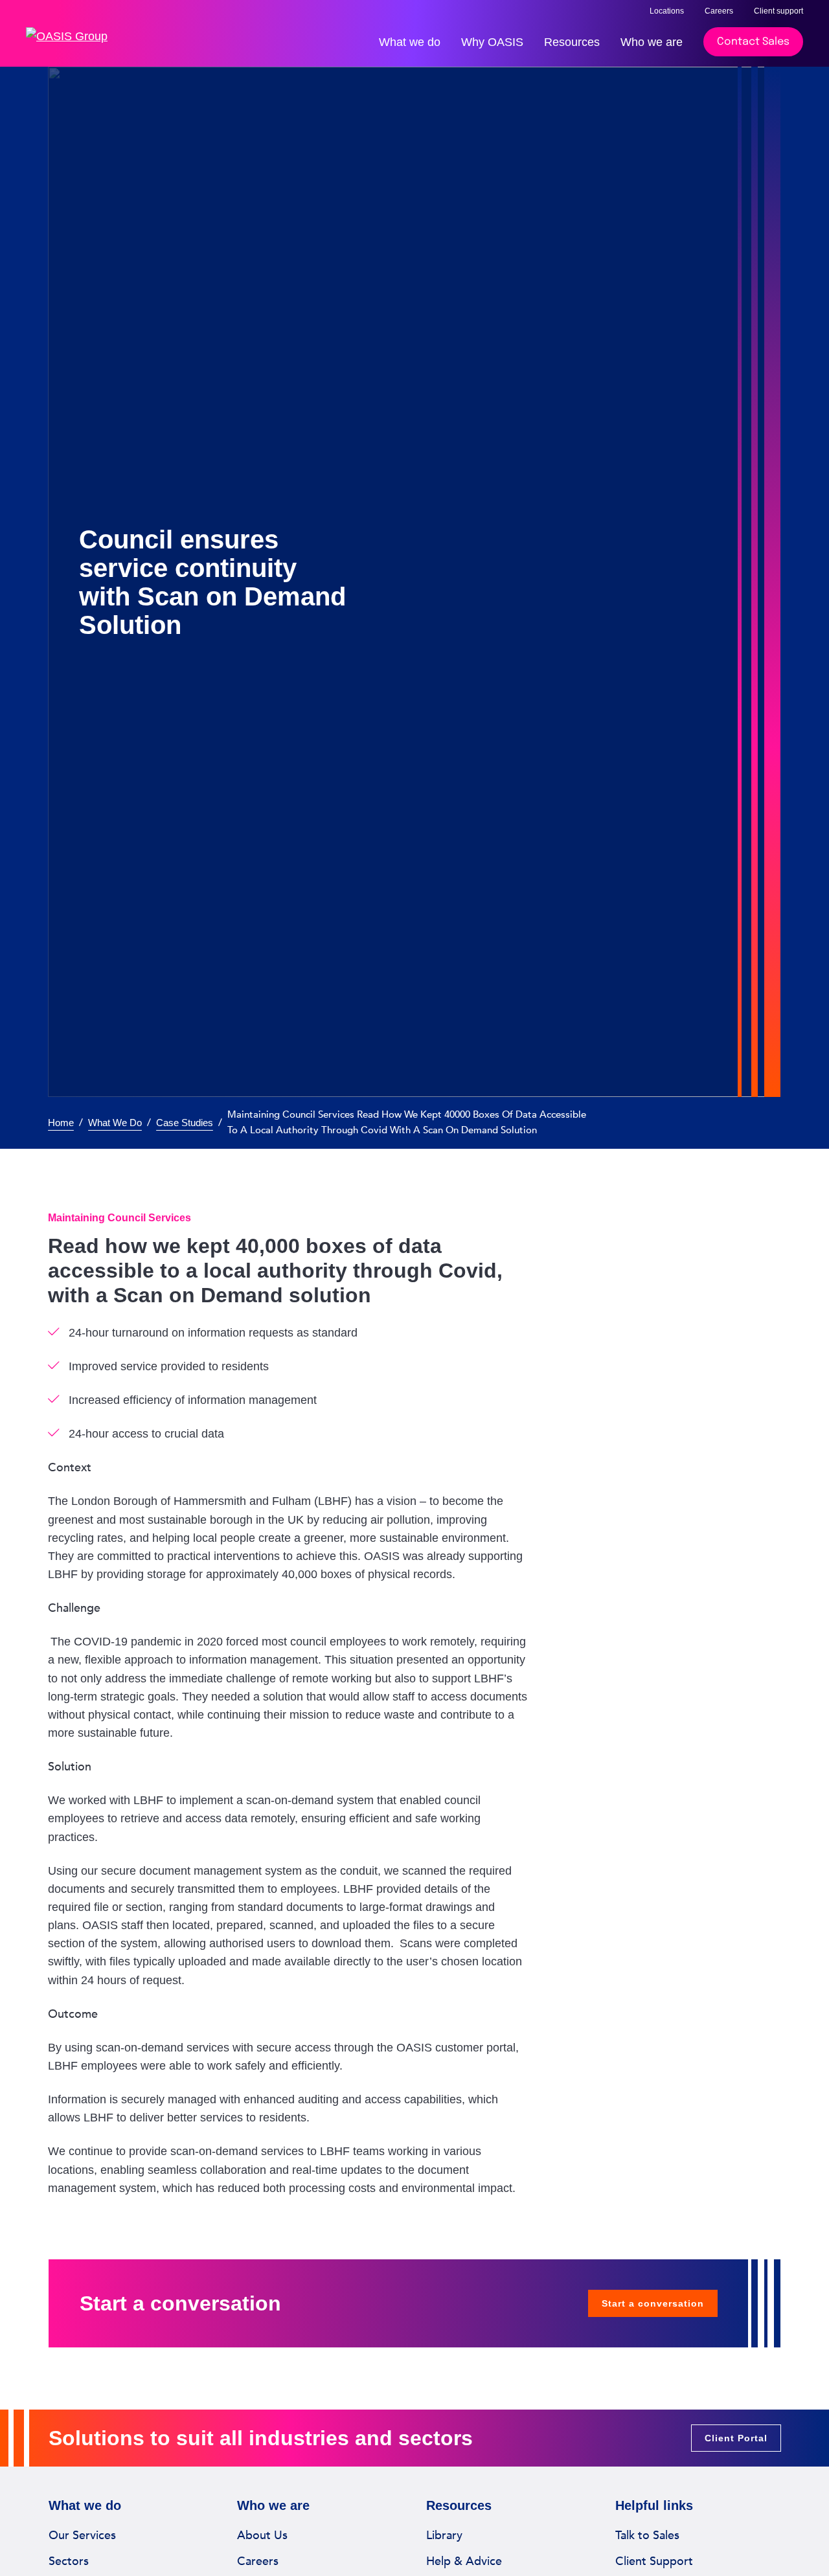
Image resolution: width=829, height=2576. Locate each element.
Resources (572, 42)
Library (444, 2535)
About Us (262, 2535)
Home (61, 1123)
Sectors (69, 2561)
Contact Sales (753, 42)
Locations (667, 11)
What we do (410, 42)
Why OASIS (492, 42)
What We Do (115, 1123)
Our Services (82, 2535)
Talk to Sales (647, 2535)
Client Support (654, 2561)
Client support (778, 11)
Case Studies (185, 1123)
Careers (719, 11)
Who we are (652, 42)
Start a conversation (653, 2303)
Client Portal (736, 2438)
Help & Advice (464, 2561)
